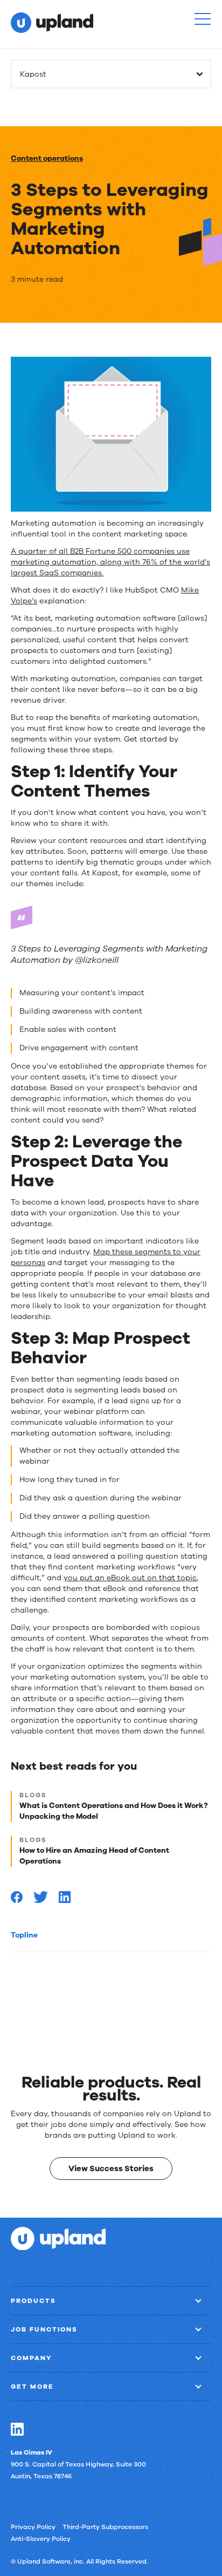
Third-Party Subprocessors (105, 2526)
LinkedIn (17, 2429)
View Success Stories (111, 2169)
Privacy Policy (33, 2526)
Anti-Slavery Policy (41, 2538)
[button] (203, 19)
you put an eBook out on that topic (130, 1578)
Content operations (47, 158)
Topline (24, 1935)
